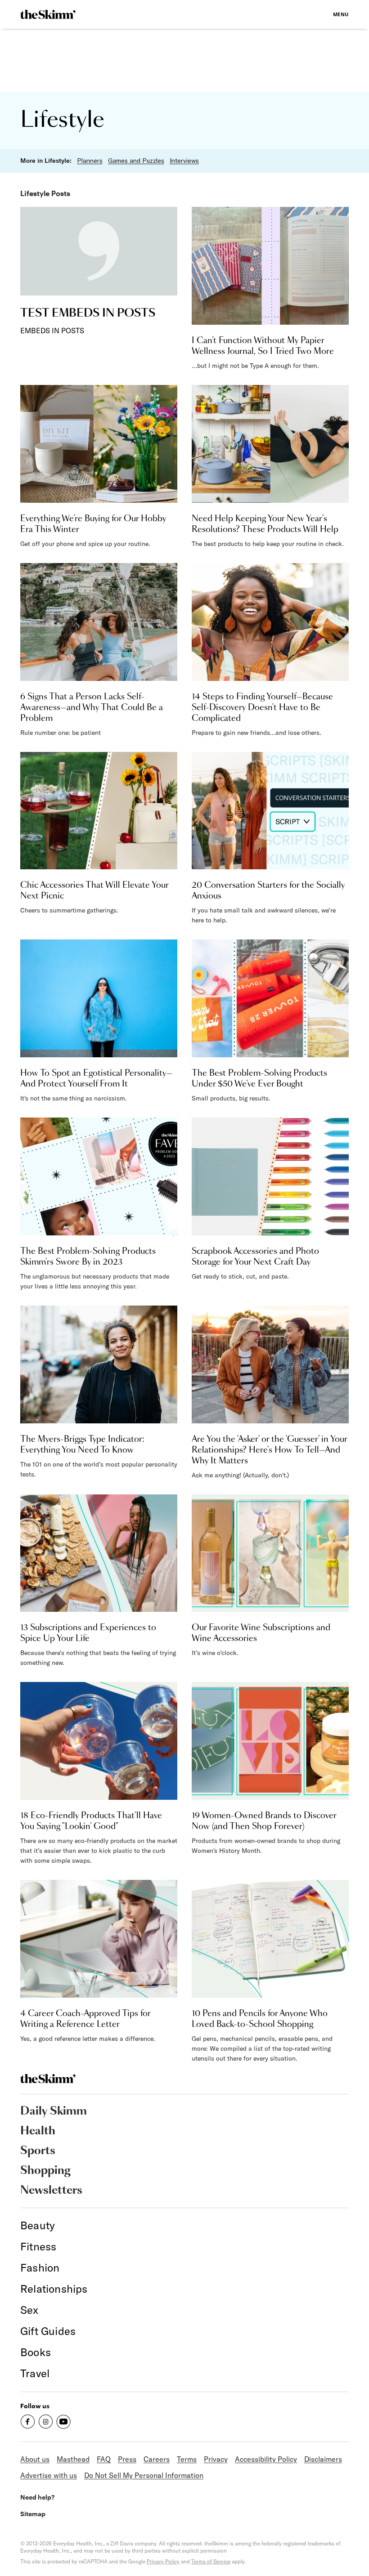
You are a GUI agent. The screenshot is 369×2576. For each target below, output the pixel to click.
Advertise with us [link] (49, 2475)
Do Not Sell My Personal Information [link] (144, 2475)
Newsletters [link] (51, 2191)
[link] (48, 14)
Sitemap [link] (33, 2514)
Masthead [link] (73, 2459)
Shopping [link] (45, 2171)
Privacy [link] (216, 2459)
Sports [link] (38, 2151)
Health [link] (38, 2131)
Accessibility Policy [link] (266, 2459)
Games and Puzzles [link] (136, 161)
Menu (341, 14)
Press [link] (127, 2459)
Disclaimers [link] (323, 2459)
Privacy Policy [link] (163, 2561)
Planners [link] (90, 161)
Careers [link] (157, 2459)
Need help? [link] (37, 2497)
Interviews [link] (184, 161)
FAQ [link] (104, 2459)
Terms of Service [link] (211, 2561)
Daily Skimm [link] (54, 2111)
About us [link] (35, 2459)
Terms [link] (187, 2459)
